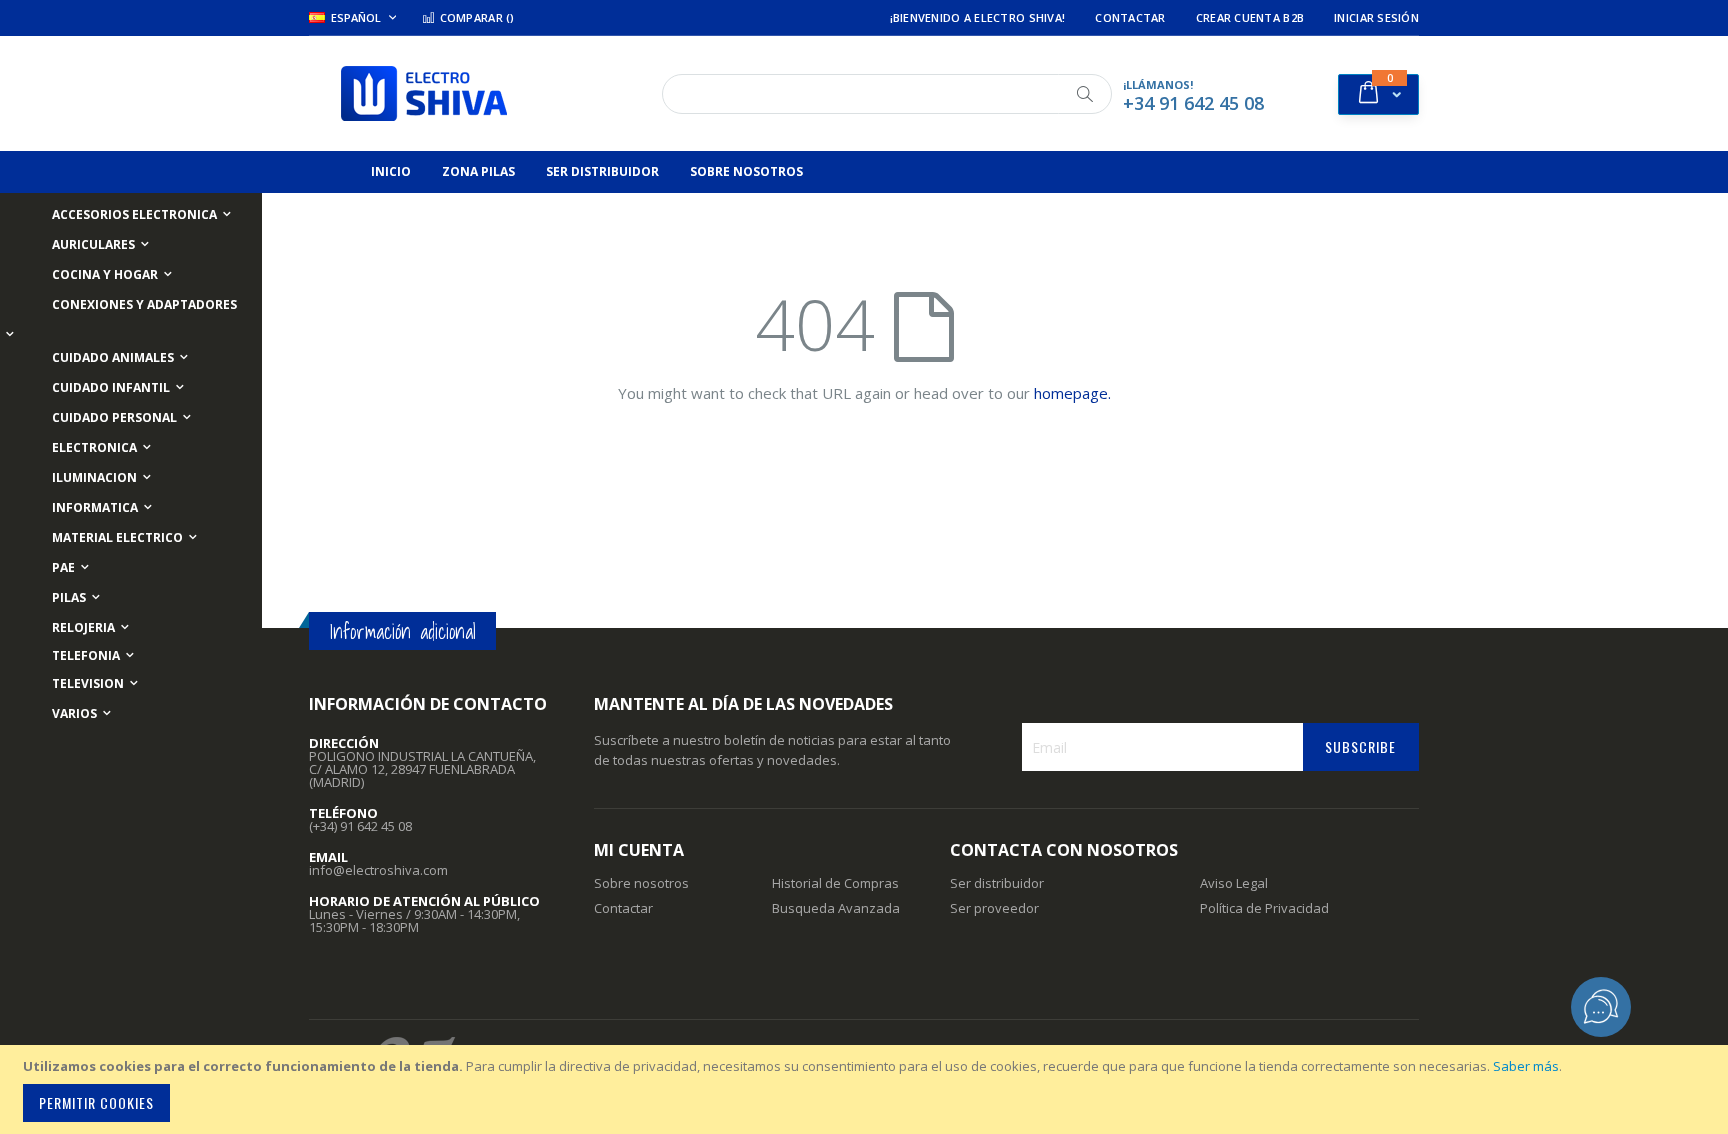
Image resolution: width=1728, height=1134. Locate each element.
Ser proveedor (994, 908)
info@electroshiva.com (378, 870)
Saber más (1526, 1066)
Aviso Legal (1234, 883)
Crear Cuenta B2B (1250, 17)
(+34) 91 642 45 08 (360, 826)
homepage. (1072, 393)
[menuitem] (391, 172)
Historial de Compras (835, 883)
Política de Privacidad (1264, 908)
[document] (867, 1089)
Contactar (1130, 17)
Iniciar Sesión (1376, 17)
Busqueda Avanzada (836, 908)
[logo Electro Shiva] (424, 93)
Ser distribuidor (997, 883)
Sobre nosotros (641, 883)
